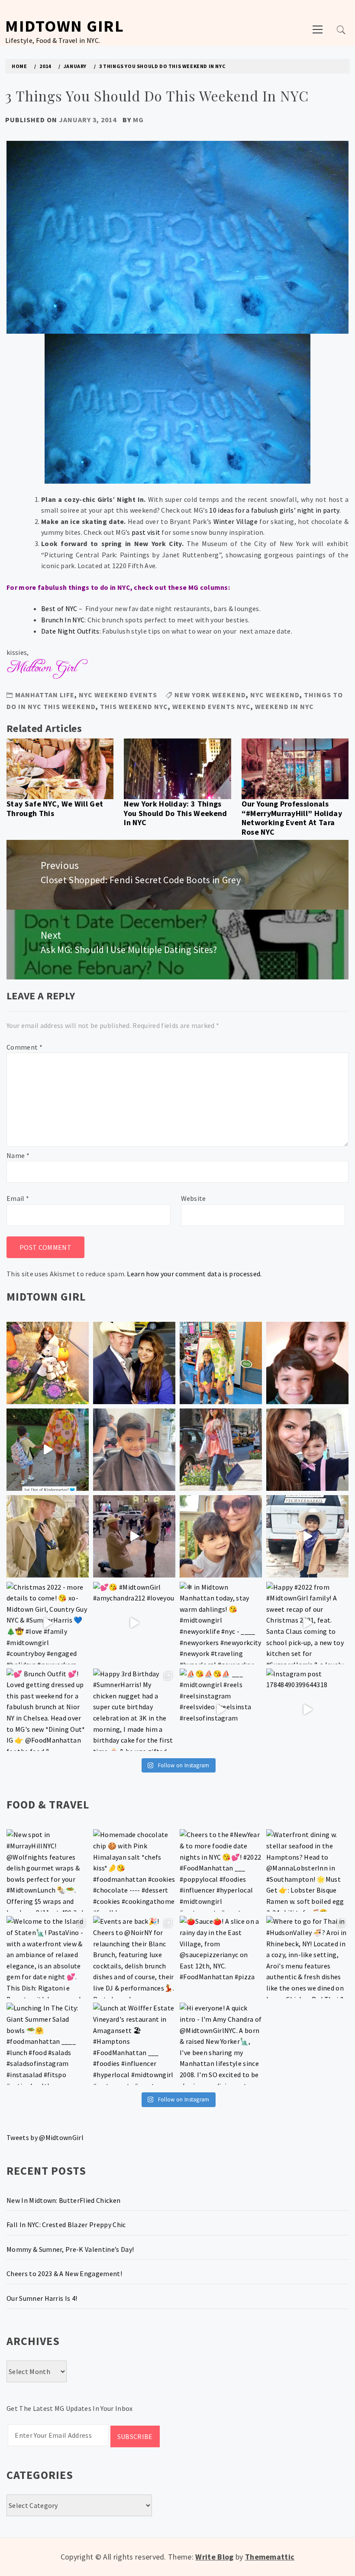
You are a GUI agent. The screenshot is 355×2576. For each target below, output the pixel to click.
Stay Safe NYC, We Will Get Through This (55, 808)
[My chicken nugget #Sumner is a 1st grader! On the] (221, 1363)
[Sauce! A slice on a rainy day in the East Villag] (221, 1957)
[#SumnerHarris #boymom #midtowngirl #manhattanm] (221, 1536)
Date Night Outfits (70, 631)
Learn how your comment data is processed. (194, 1274)
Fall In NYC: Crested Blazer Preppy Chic (66, 2225)
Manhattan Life (45, 695)
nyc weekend (275, 695)
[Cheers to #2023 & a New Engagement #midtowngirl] (134, 1536)
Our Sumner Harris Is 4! (42, 2298)
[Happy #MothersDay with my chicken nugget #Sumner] (307, 1363)
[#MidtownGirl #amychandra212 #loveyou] (134, 1623)
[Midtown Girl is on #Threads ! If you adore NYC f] (221, 1450)
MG (138, 120)
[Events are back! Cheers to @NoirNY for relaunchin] (134, 1957)
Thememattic (270, 2557)
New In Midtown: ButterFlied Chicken (63, 2200)
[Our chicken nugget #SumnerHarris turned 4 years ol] (307, 1536)
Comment (24, 1047)
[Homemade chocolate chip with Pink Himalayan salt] (134, 1870)
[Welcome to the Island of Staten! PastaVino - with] (48, 1957)
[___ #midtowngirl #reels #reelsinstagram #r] (221, 1710)
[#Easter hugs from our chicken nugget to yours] (307, 1450)
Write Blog (214, 2557)
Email (18, 1198)
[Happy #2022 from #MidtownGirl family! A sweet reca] (307, 1623)
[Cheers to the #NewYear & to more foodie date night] (221, 1870)
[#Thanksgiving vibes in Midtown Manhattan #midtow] (48, 1363)
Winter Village (236, 521)
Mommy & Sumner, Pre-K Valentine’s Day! (70, 2249)
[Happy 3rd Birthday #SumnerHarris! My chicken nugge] (134, 1710)
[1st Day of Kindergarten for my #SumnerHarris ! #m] (48, 1450)
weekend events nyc (211, 706)
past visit (145, 532)
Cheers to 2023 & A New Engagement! (64, 2274)
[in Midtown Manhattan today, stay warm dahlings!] (221, 1623)
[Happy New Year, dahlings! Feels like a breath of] (48, 1536)
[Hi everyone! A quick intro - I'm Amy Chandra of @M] (221, 2044)
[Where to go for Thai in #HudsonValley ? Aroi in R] (307, 1957)
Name (18, 1155)
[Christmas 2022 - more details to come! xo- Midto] (48, 1623)
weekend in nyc (284, 706)
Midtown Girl (65, 26)
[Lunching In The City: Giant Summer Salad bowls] (48, 2044)
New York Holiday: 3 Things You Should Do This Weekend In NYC (175, 813)
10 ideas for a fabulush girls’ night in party (274, 510)
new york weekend (210, 695)
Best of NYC (59, 608)
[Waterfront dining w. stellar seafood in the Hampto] (307, 1870)
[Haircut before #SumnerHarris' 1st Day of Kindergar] (134, 1450)
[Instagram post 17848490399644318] (307, 1710)
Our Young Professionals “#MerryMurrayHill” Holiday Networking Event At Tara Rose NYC (292, 818)
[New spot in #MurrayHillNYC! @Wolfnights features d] (48, 1870)
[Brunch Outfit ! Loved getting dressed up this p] (48, 1710)
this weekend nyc (134, 706)
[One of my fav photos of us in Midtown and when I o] (134, 1363)
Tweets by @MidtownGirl (45, 2137)
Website (194, 1198)
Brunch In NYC (63, 620)
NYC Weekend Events (118, 695)
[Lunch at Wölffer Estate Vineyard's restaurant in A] (134, 2044)
